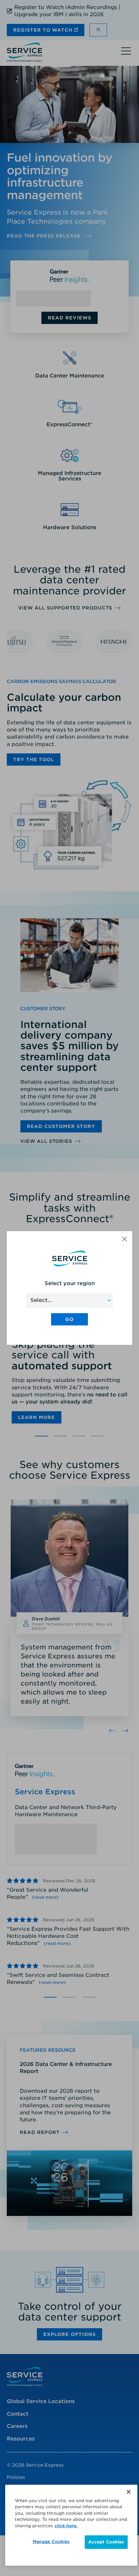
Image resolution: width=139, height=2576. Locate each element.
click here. (66, 2526)
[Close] (129, 2492)
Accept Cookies (106, 2542)
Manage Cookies (51, 2542)
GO (69, 1319)
